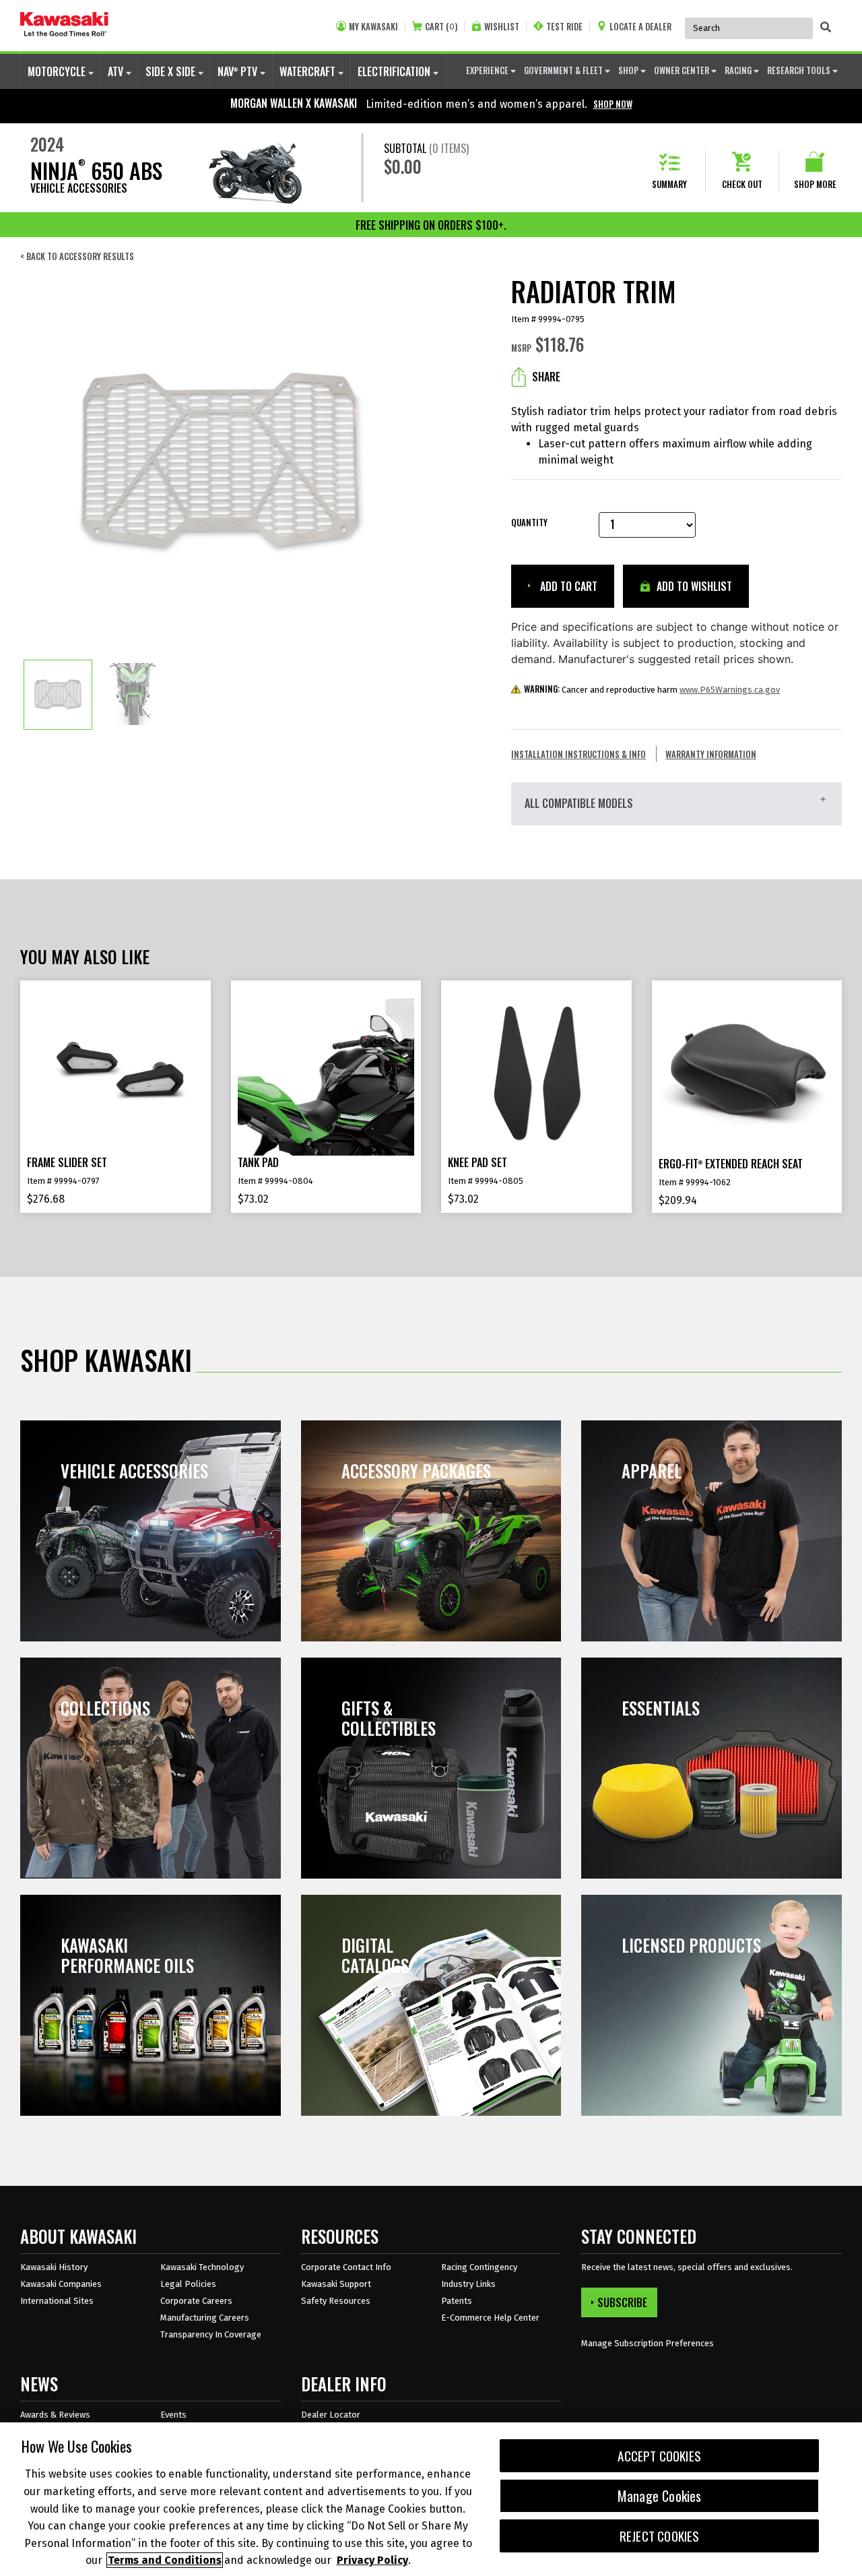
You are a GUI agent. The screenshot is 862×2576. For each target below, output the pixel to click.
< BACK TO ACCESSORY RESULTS (77, 256)
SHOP (629, 70)
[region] (431, 2499)
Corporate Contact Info (346, 2267)
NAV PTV (239, 71)
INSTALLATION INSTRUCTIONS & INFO (578, 754)
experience (488, 70)
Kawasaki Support (336, 2284)
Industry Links (468, 2284)
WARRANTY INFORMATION (711, 754)
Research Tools (800, 70)
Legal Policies (188, 2284)
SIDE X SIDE (172, 71)
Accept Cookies (659, 2456)
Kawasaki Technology (202, 2267)
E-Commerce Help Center (490, 2318)
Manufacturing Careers (205, 2318)
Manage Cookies (660, 2496)
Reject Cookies (660, 2536)
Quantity (529, 523)
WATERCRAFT (309, 71)
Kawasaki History (54, 2267)
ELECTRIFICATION (395, 71)
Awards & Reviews (55, 2415)
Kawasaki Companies (61, 2284)
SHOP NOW (613, 104)
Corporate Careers (196, 2301)
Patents (457, 2301)
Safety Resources (336, 2301)
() (441, 27)
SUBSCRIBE (622, 2302)
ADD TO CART (567, 586)
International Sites (57, 2301)
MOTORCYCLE (58, 71)
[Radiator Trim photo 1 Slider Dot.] (58, 695)
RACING (739, 70)
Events (173, 2415)
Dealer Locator (331, 2415)
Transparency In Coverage (211, 2334)
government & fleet (564, 70)
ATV (117, 71)
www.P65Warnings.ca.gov (730, 690)
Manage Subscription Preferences (648, 2343)
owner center (683, 70)
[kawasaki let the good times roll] (64, 26)
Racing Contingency (479, 2267)
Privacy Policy (372, 2560)
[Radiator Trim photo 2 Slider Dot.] (133, 695)
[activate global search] (826, 27)
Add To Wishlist (693, 586)
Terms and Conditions (165, 2560)
